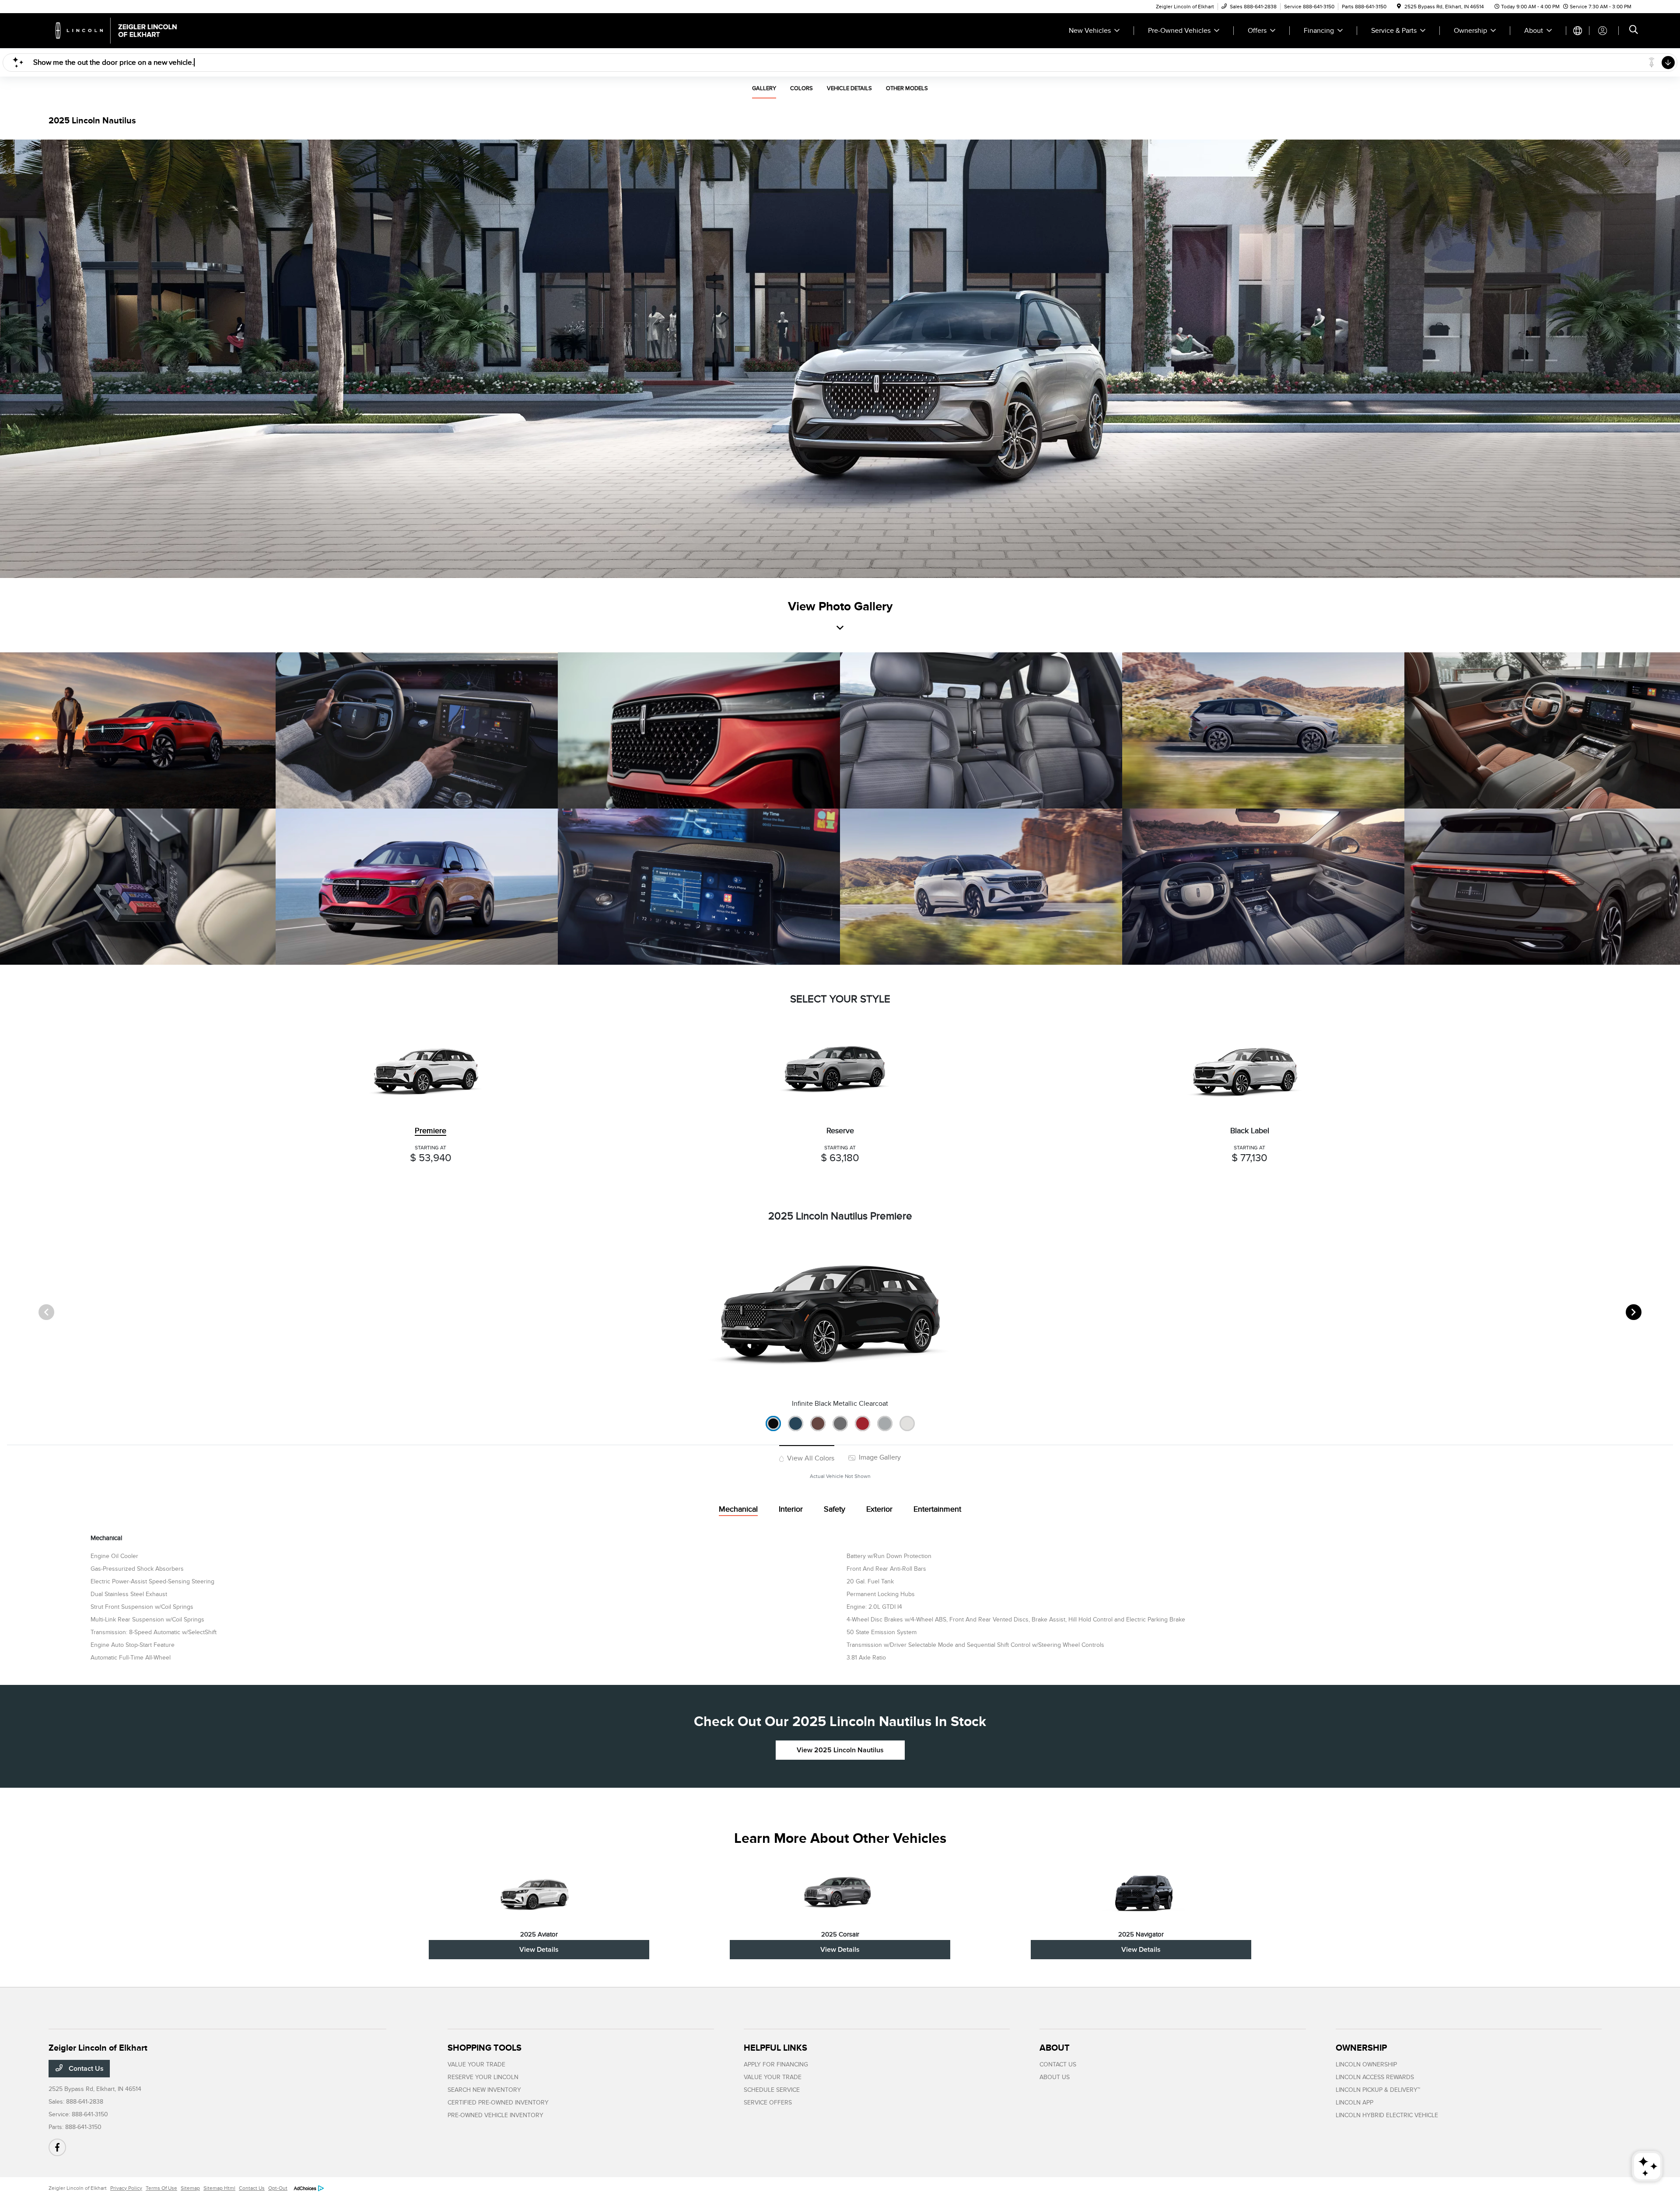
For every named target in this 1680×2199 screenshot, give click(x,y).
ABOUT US (1055, 2077)
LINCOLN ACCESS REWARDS (1375, 2077)
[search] (1634, 31)
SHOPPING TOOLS (485, 2048)
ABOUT (1055, 2048)
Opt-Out (278, 2188)
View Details (539, 1950)
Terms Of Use (161, 2188)
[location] (1399, 7)
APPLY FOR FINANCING (776, 2064)
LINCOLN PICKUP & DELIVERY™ (1378, 2090)
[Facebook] (57, 2147)
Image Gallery (879, 1457)
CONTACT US (1058, 2064)
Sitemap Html (219, 2188)
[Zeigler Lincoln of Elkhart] (124, 30)
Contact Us (85, 2069)
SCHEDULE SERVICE (772, 2090)
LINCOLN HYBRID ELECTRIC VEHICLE (1387, 2115)
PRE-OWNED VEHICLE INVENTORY (495, 2115)
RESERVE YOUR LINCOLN (483, 2077)
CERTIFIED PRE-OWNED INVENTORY (498, 2103)
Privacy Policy (126, 2188)
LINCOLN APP (1354, 2103)
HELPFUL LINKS (775, 2048)
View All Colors (810, 1458)
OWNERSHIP (1361, 2048)
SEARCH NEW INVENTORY (484, 2090)
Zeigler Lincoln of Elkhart (78, 2188)
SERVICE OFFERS (768, 2103)
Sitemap (190, 2188)
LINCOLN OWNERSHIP (1366, 2064)
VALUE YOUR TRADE (476, 2064)
